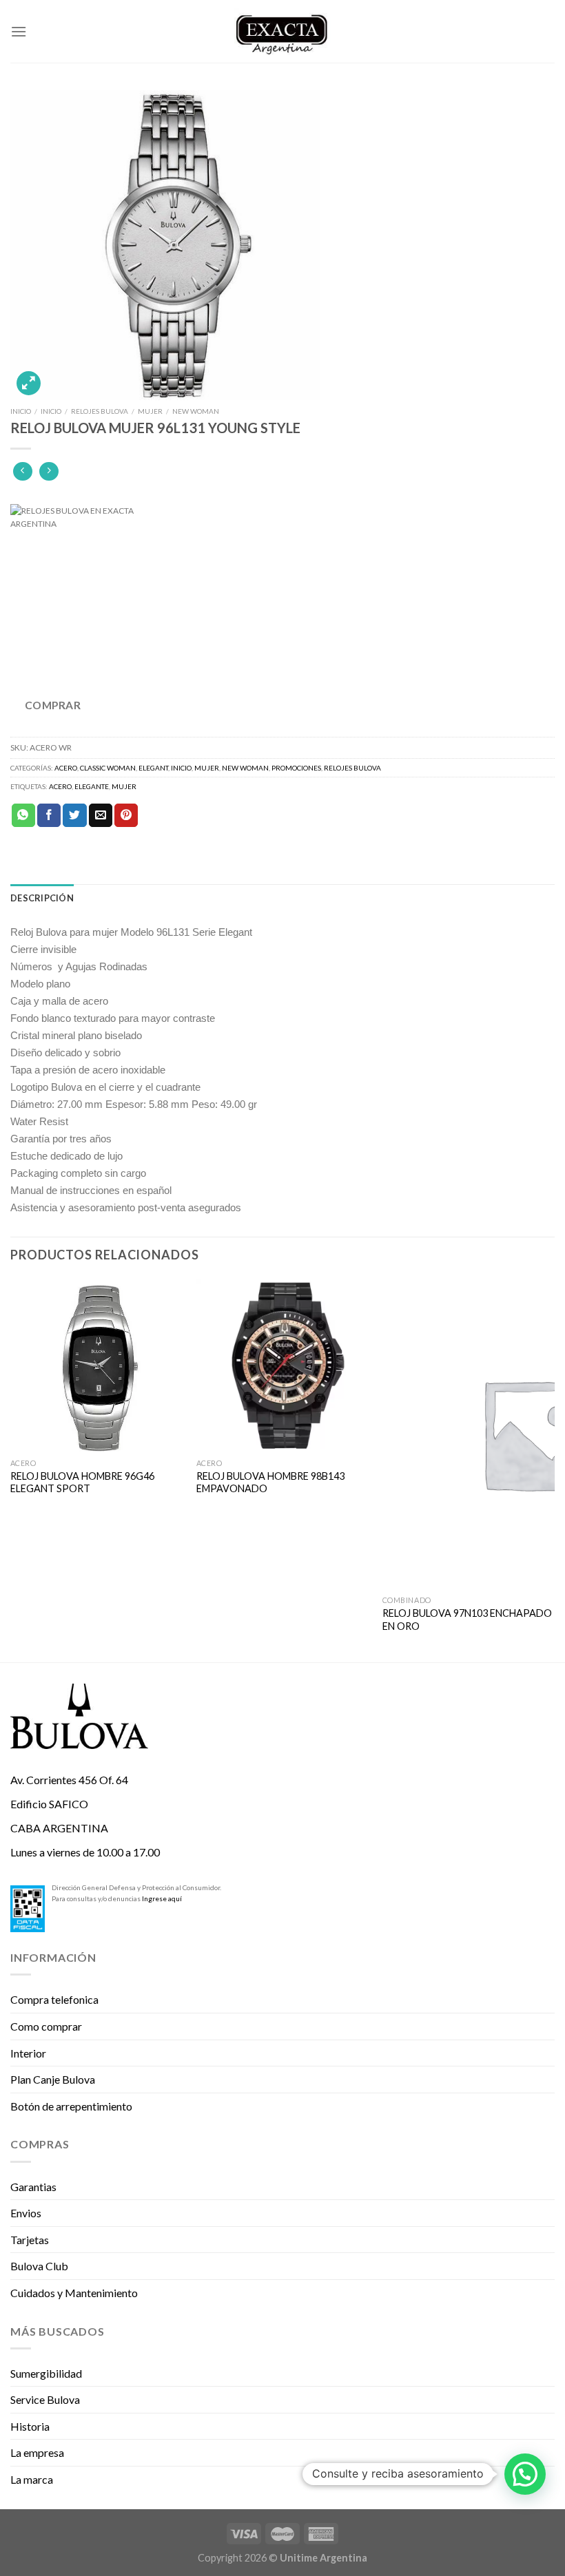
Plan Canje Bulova (53, 2079)
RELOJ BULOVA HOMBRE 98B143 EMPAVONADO (270, 1483)
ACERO (66, 768)
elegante (92, 786)
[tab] (42, 898)
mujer (124, 786)
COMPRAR (53, 705)
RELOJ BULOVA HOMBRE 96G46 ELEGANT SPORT (82, 1483)
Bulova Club (39, 2266)
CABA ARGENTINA (59, 1828)
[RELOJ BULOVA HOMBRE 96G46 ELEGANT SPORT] (96, 1365)
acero (60, 786)
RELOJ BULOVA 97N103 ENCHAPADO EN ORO (467, 1620)
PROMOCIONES (296, 768)
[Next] (554, 1469)
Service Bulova (45, 2399)
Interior (28, 2053)
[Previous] (11, 1469)
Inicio (21, 411)
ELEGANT (153, 768)
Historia (30, 2426)
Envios (26, 2213)
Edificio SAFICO (49, 1804)
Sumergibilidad (46, 2373)
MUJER (150, 411)
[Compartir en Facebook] (49, 815)
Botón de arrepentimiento (71, 2106)
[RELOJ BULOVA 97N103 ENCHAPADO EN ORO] (469, 1434)
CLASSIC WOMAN (108, 768)
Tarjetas (30, 2240)
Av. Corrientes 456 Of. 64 (69, 1780)
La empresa (37, 2452)
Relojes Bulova (100, 411)
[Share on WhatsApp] (23, 815)
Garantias (33, 2187)
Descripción (42, 898)
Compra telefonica (54, 1999)
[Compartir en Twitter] (74, 815)
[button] (525, 2474)
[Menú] (19, 31)
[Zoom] (29, 383)
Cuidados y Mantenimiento (74, 2293)
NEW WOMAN (196, 411)
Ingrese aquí (162, 1898)
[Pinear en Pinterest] (126, 815)
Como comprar (46, 2026)
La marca (32, 2479)
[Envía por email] (101, 815)
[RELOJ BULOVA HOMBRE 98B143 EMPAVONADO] (282, 1365)
